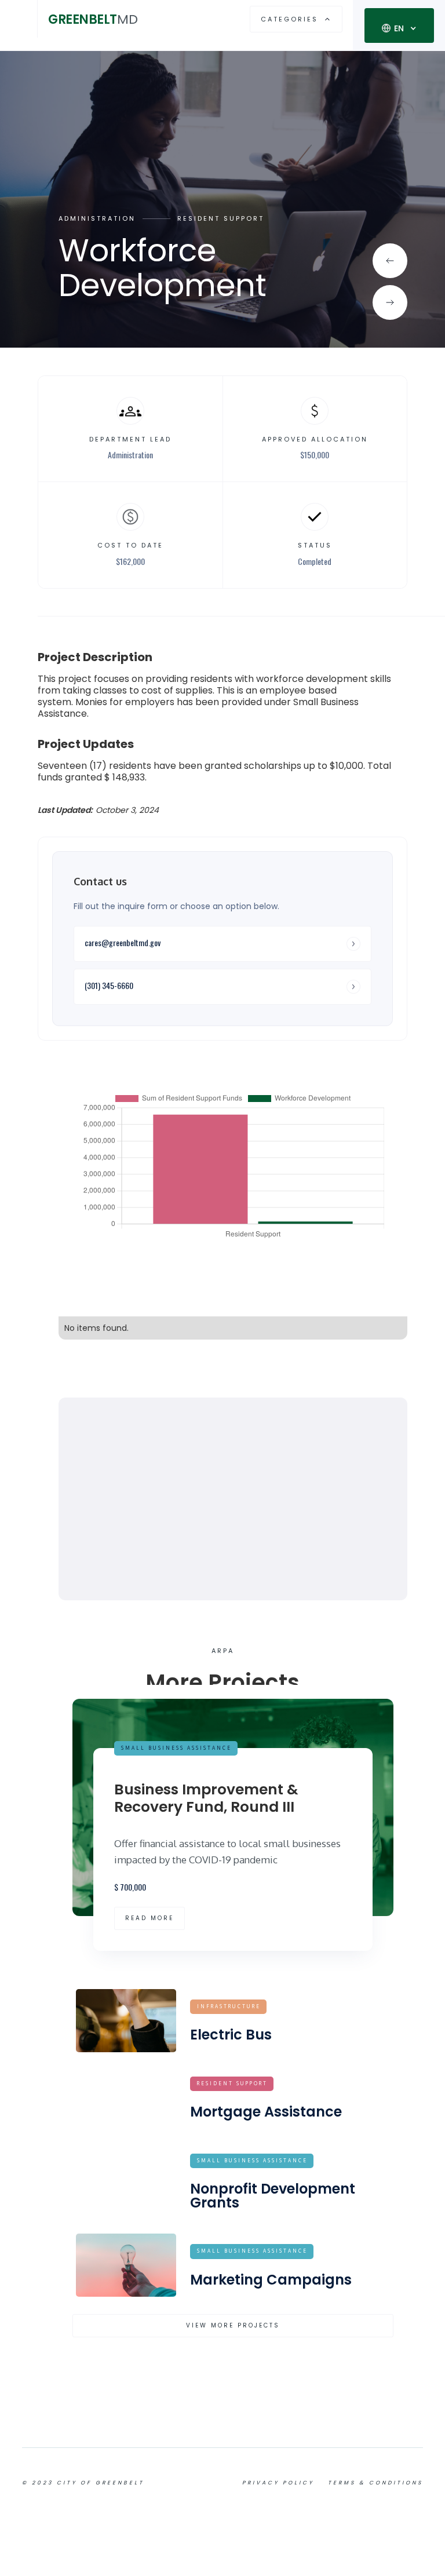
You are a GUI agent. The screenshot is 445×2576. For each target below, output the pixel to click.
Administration (97, 219)
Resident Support (221, 219)
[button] (19, 19)
